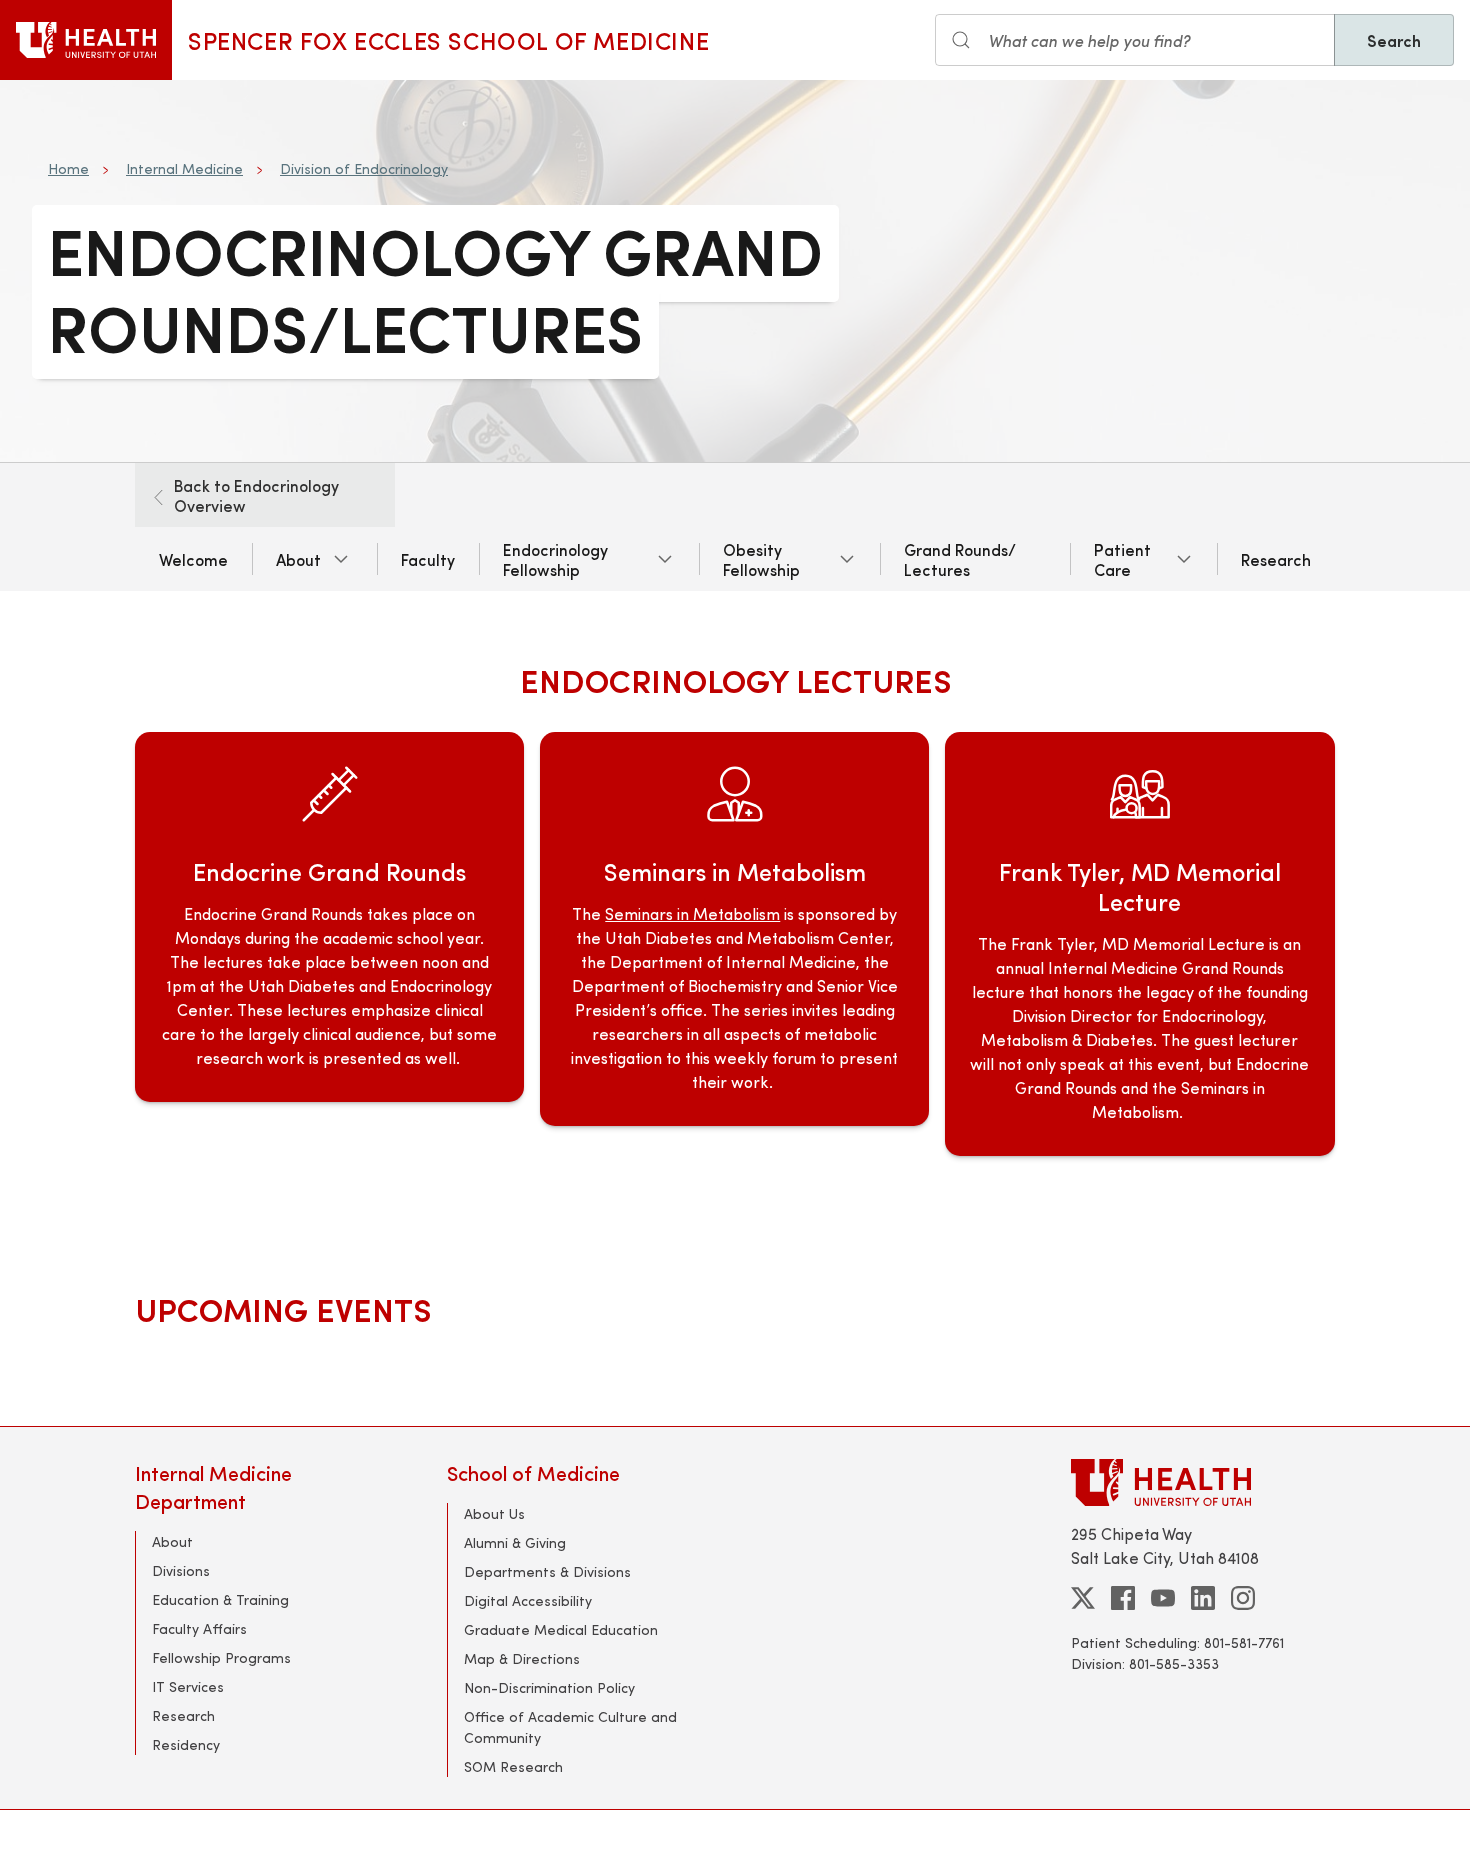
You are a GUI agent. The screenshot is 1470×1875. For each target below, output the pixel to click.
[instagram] (1243, 1598)
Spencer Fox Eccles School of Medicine (448, 40)
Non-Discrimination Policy (549, 1687)
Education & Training (220, 1599)
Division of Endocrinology (364, 168)
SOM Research (513, 1766)
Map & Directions (522, 1658)
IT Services (188, 1686)
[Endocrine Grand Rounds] (329, 944)
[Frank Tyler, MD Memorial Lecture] (1139, 944)
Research (1276, 559)
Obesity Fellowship (761, 559)
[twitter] (1083, 1598)
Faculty (428, 559)
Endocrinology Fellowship (555, 559)
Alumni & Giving (515, 1542)
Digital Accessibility (528, 1600)
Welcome (193, 559)
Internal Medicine (184, 168)
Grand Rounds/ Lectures (960, 559)
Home (68, 168)
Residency (186, 1744)
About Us (494, 1513)
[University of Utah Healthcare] (1203, 1482)
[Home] (86, 40)
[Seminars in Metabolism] (734, 944)
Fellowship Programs (221, 1657)
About (298, 559)
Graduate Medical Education (561, 1629)
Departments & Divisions (547, 1571)
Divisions (181, 1570)
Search (1394, 40)
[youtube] (1163, 1598)
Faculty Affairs (199, 1628)
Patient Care (1122, 559)
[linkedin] (1203, 1598)
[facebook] (1123, 1598)
